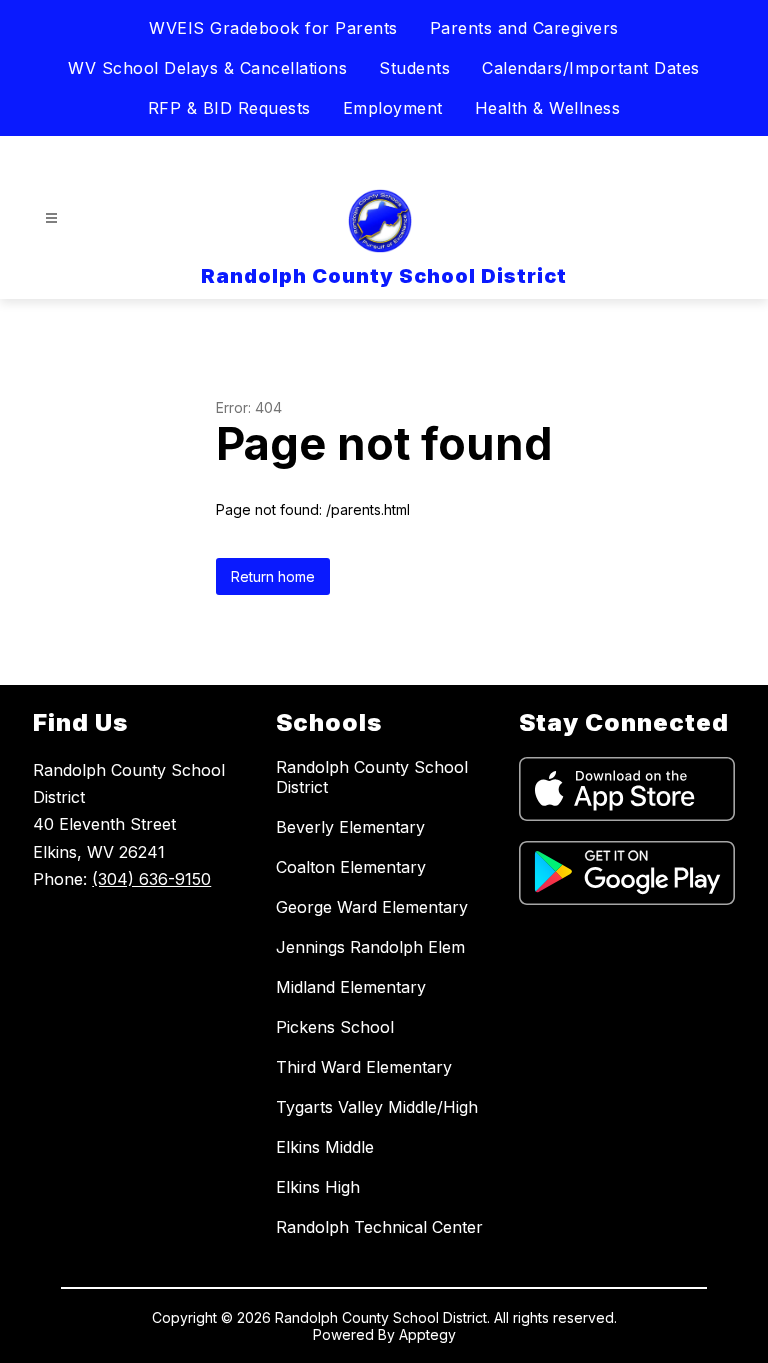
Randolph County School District (372, 777)
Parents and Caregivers (524, 28)
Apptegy (427, 1334)
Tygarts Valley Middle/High (377, 1107)
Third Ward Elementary (364, 1067)
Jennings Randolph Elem (370, 947)
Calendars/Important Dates (591, 68)
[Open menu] (51, 218)
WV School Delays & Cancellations (207, 68)
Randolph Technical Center (379, 1227)
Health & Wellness (548, 108)
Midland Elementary (351, 987)
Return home (273, 576)
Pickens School (335, 1027)
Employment (393, 108)
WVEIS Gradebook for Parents (273, 28)
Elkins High (318, 1187)
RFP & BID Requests (229, 108)
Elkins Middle (325, 1147)
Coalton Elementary (351, 867)
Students (414, 68)
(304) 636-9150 (151, 879)
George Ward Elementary (372, 907)
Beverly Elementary (350, 827)
